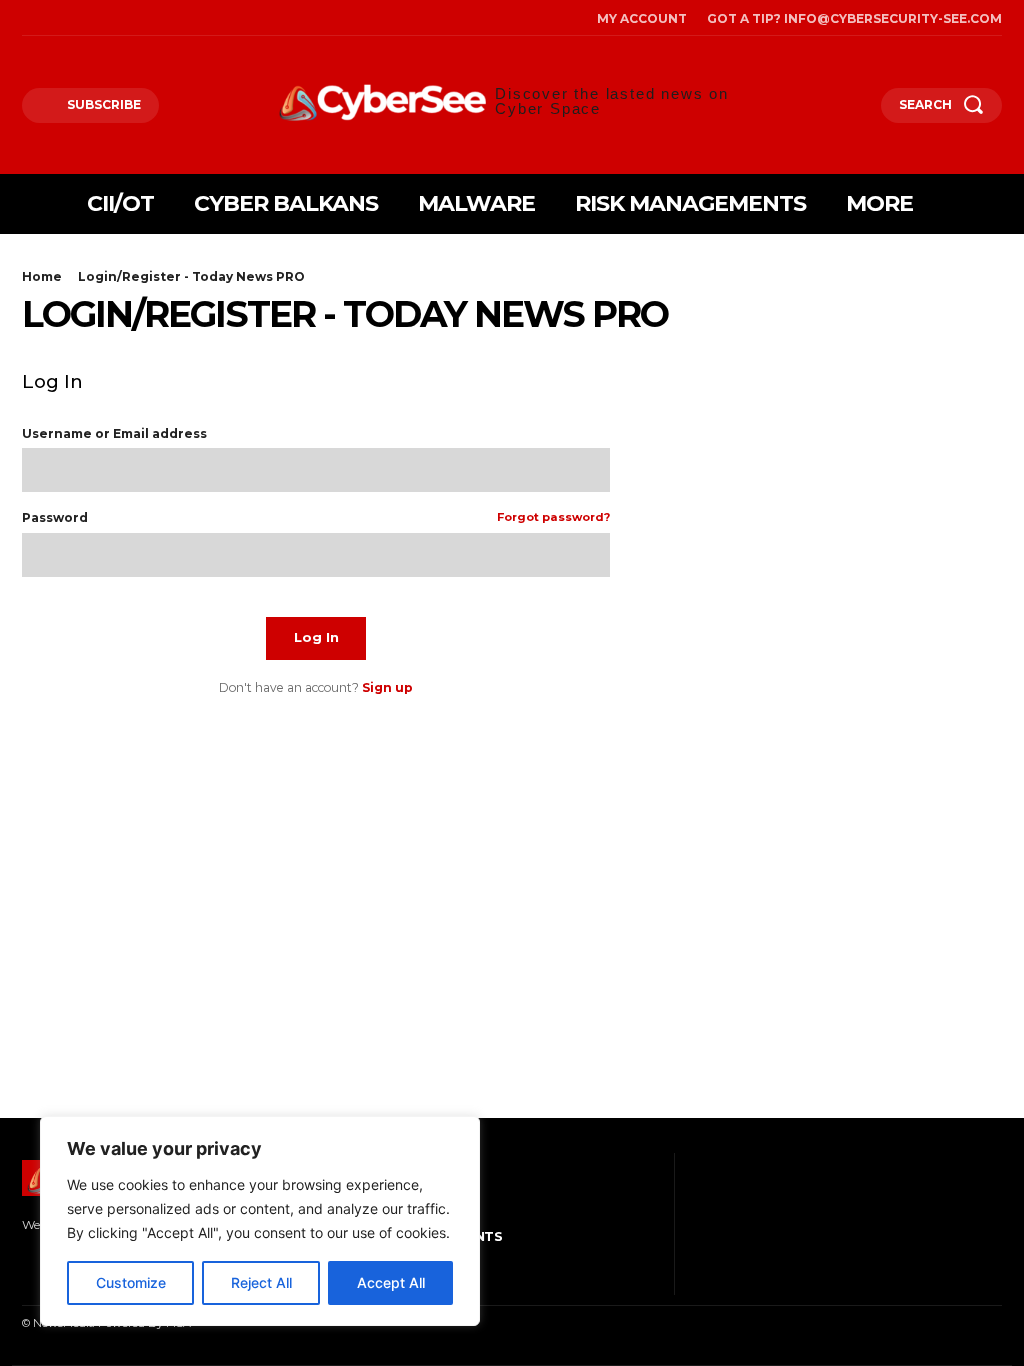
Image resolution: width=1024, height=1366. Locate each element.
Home (42, 276)
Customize (131, 1282)
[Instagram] (55, 18)
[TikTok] (83, 18)
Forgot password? (553, 518)
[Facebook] (27, 18)
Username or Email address (114, 434)
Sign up (387, 687)
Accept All (391, 1282)
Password (316, 518)
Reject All (261, 1282)
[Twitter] (111, 18)
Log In (316, 637)
